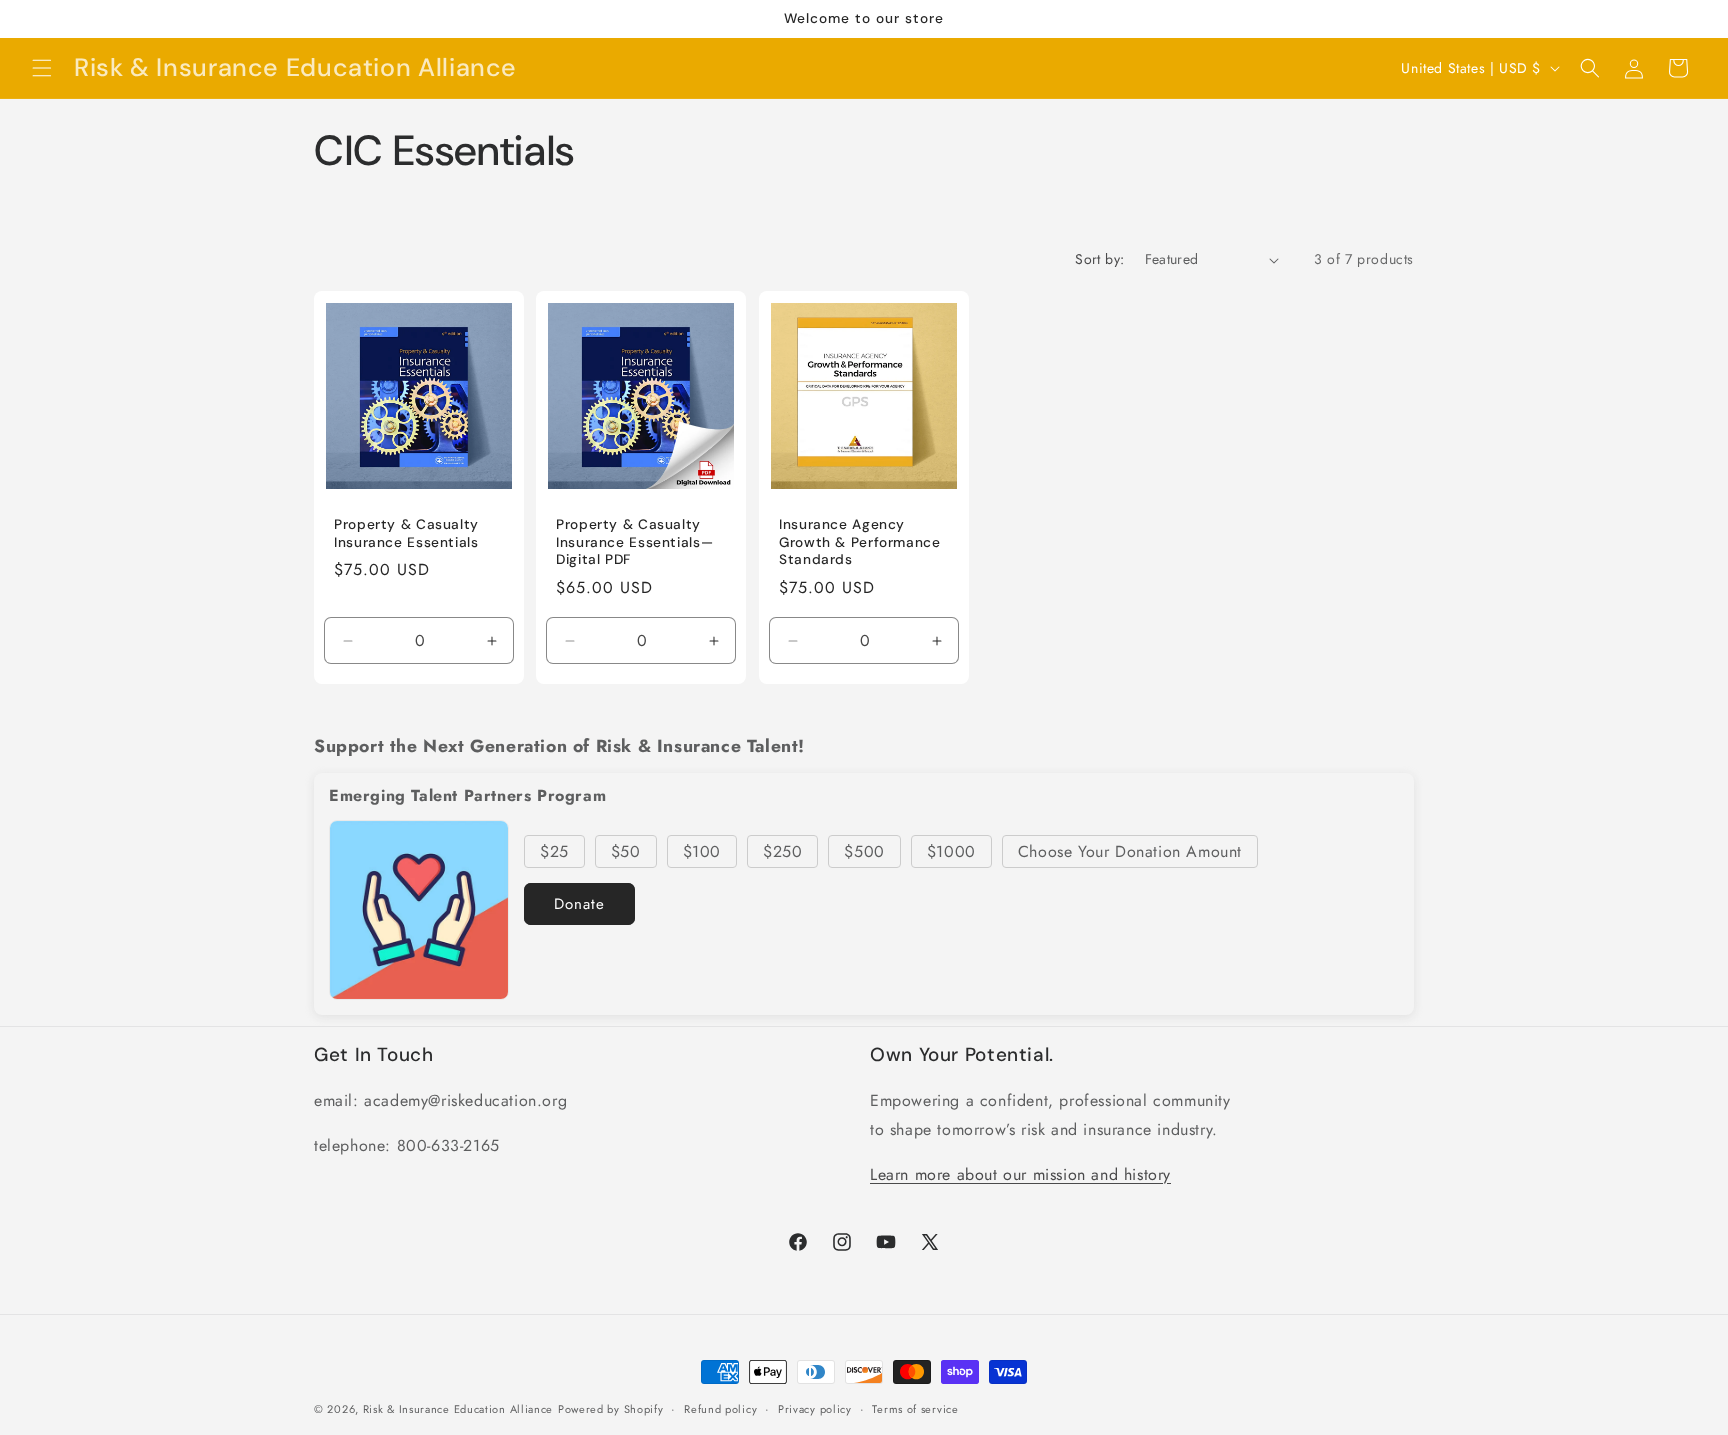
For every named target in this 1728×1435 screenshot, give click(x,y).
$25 (554, 851)
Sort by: (1099, 259)
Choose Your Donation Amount (1130, 851)
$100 (702, 851)
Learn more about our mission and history (1020, 1174)
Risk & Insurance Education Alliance (458, 1409)
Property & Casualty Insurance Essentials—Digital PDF (634, 542)
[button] (42, 68)
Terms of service (915, 1408)
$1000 (951, 851)
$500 (864, 851)
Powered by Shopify (611, 1409)
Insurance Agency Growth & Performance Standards (860, 542)
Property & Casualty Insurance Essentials (406, 533)
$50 (626, 851)
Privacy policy (815, 1408)
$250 (782, 851)
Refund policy (720, 1408)
